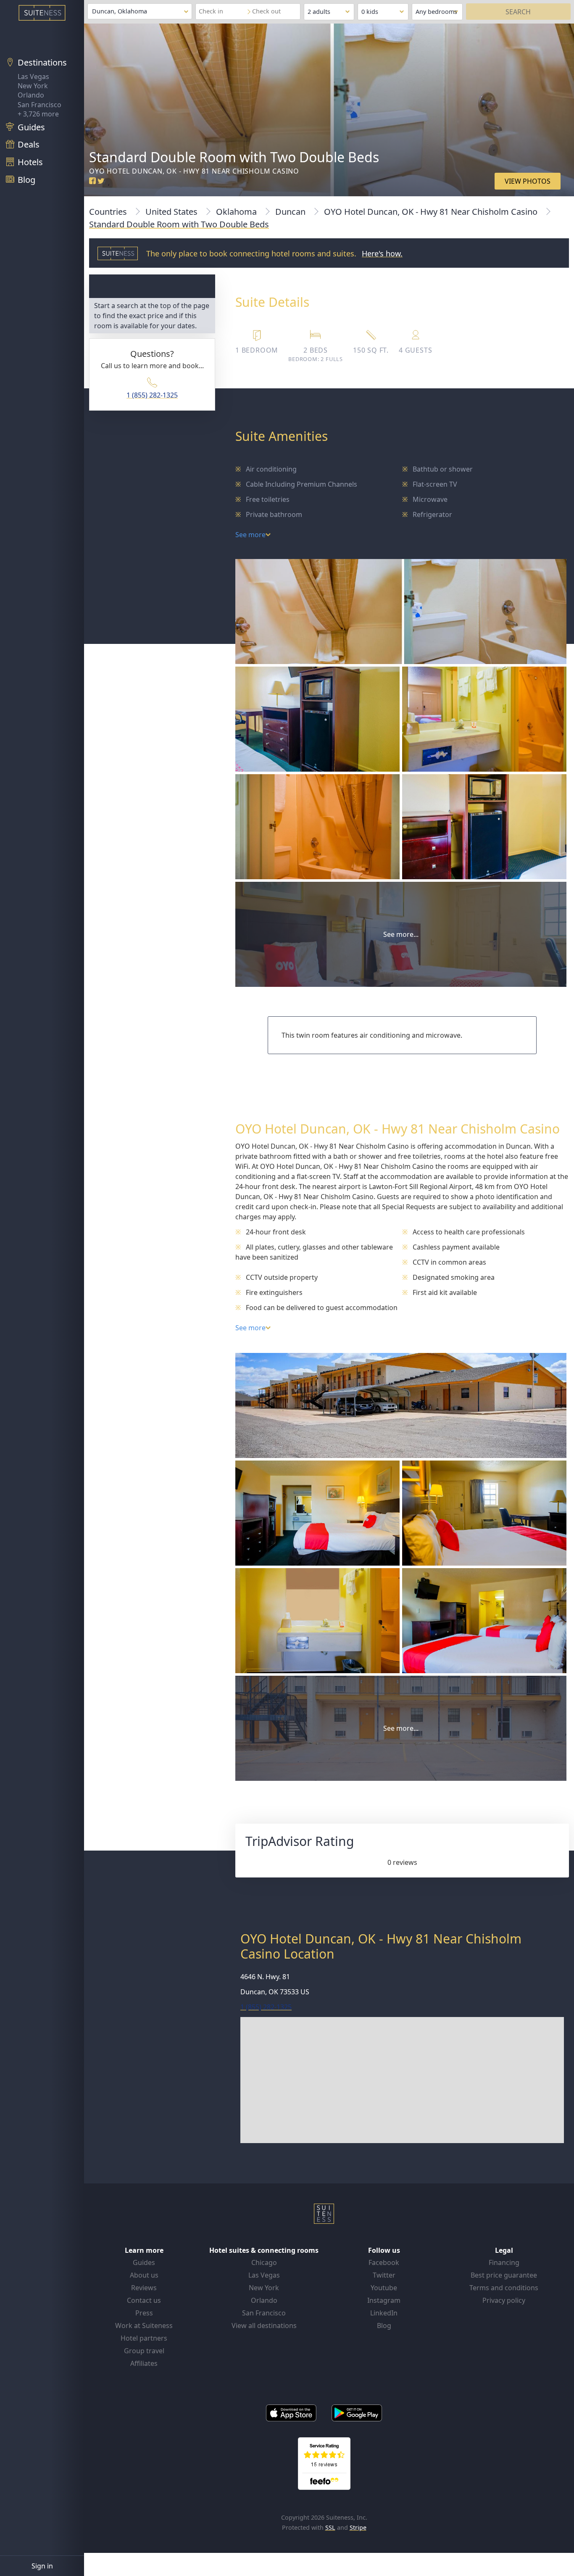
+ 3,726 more (38, 114)
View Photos (528, 181)
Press (144, 2313)
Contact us (144, 2300)
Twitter (384, 2275)
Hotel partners (144, 2338)
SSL (330, 2527)
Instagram (384, 2300)
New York (33, 86)
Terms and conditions (504, 2288)
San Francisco (39, 105)
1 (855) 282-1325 (152, 395)
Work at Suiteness (144, 2326)
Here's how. (382, 253)
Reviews (144, 2288)
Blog (384, 2326)
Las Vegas (33, 76)
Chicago (264, 2262)
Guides (144, 2262)
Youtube (384, 2288)
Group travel (144, 2351)
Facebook (384, 2262)
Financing (504, 2262)
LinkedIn (384, 2313)
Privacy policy (504, 2300)
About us (144, 2275)
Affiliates (144, 2363)
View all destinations (264, 2326)
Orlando (31, 95)
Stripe (358, 2527)
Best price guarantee (504, 2275)
